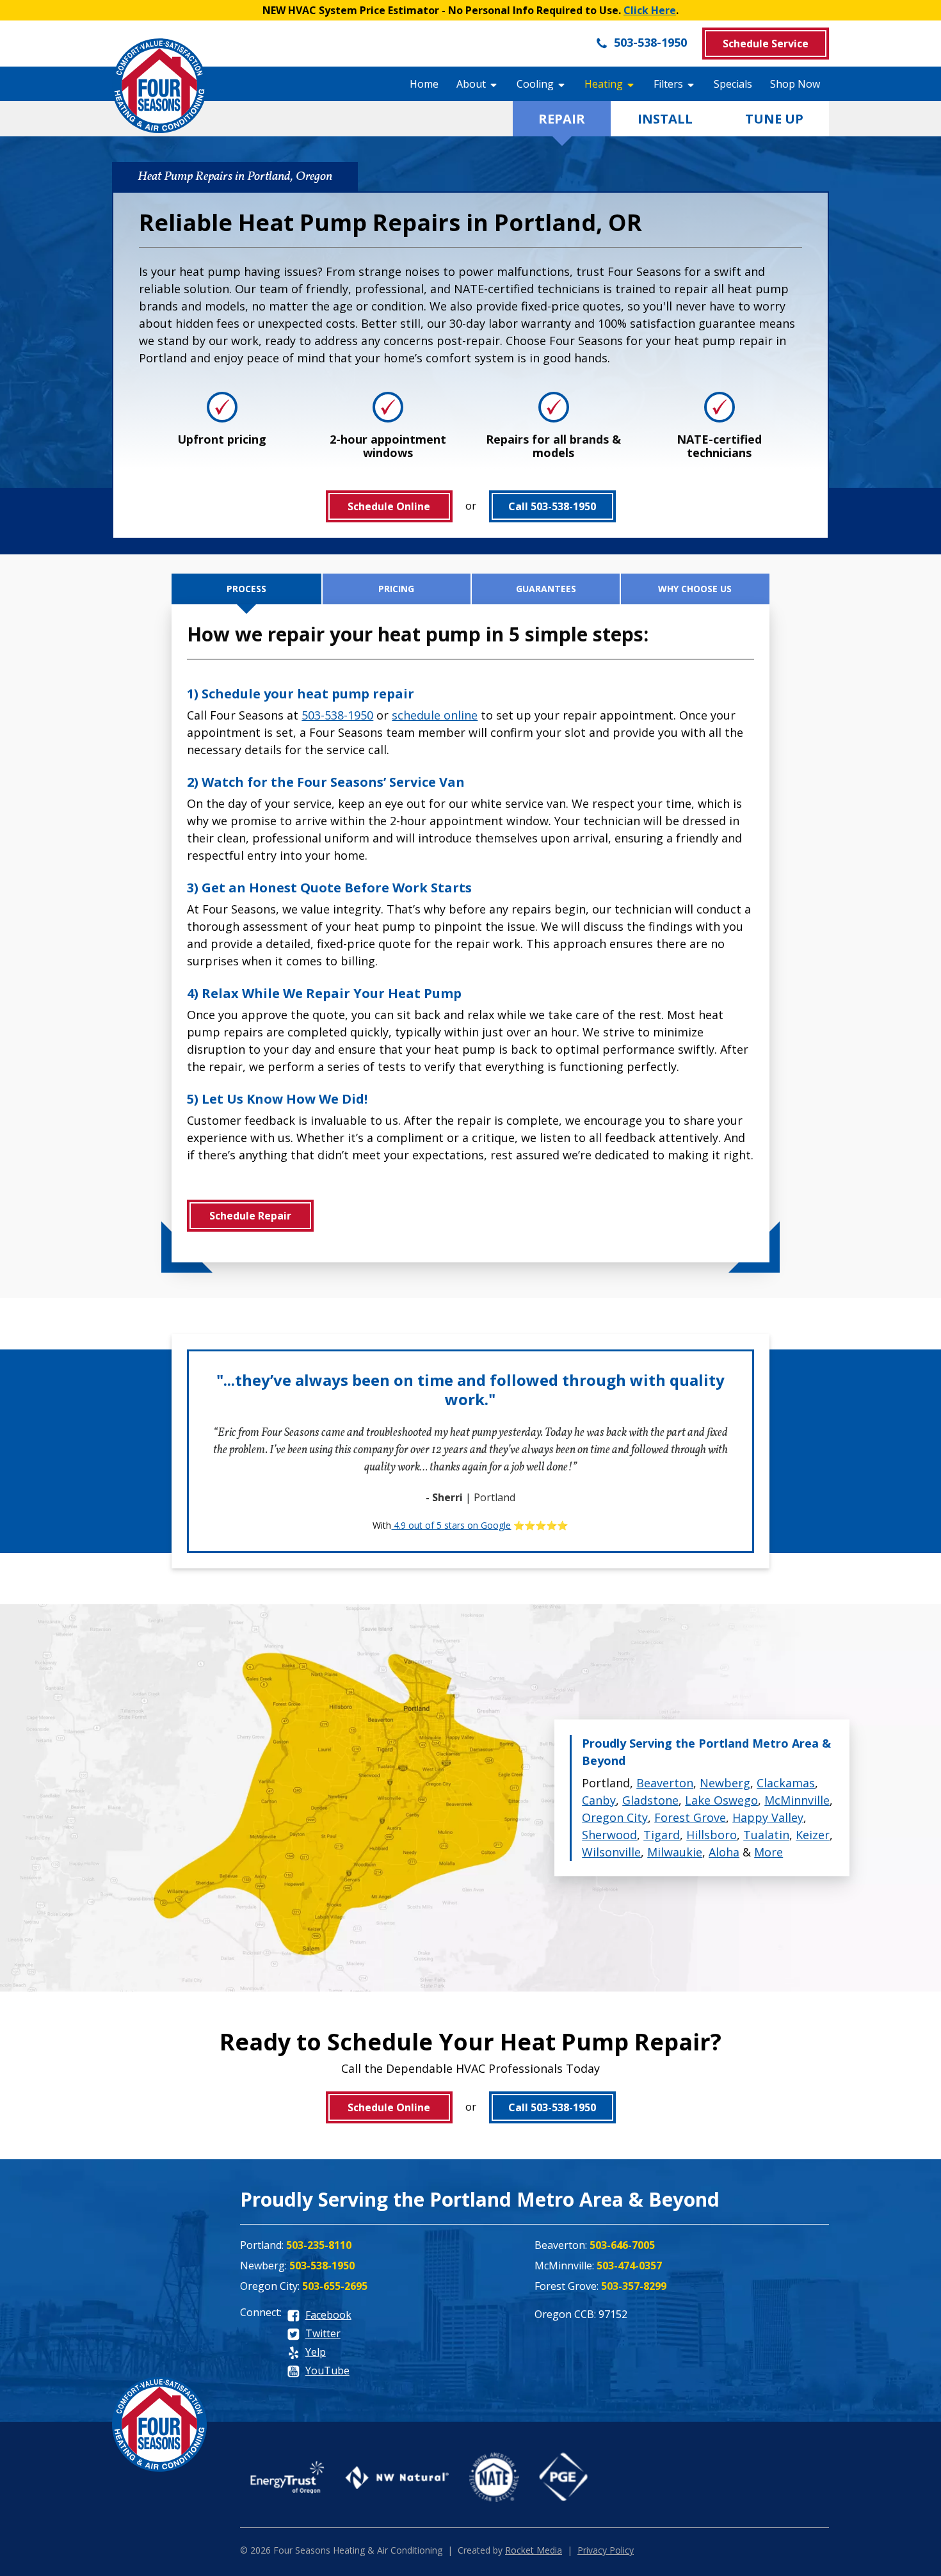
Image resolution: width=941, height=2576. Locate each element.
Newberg (725, 1783)
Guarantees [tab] (546, 589)
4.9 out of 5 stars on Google (451, 1525)
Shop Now (795, 84)
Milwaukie (675, 1852)
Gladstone (650, 1800)
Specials (733, 84)
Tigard (662, 1835)
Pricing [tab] (396, 589)
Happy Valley (768, 1817)
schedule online (435, 715)
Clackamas (786, 1783)
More (768, 1852)
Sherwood (609, 1835)
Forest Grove (690, 1817)
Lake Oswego (721, 1800)
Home (424, 84)
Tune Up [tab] (774, 119)
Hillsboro (712, 1835)
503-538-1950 (649, 42)
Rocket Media (534, 2550)
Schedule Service (766, 44)
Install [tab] (665, 119)
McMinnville (797, 1800)
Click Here (650, 10)
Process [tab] (246, 589)
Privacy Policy (606, 2550)
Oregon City (615, 1817)
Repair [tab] (562, 119)
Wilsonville (611, 1852)
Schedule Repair (250, 1216)
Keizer (813, 1835)
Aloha (724, 1852)
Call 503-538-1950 (552, 506)
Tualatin (766, 1835)
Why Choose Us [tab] (695, 589)
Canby (599, 1800)
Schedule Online (389, 506)
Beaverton (665, 1783)
